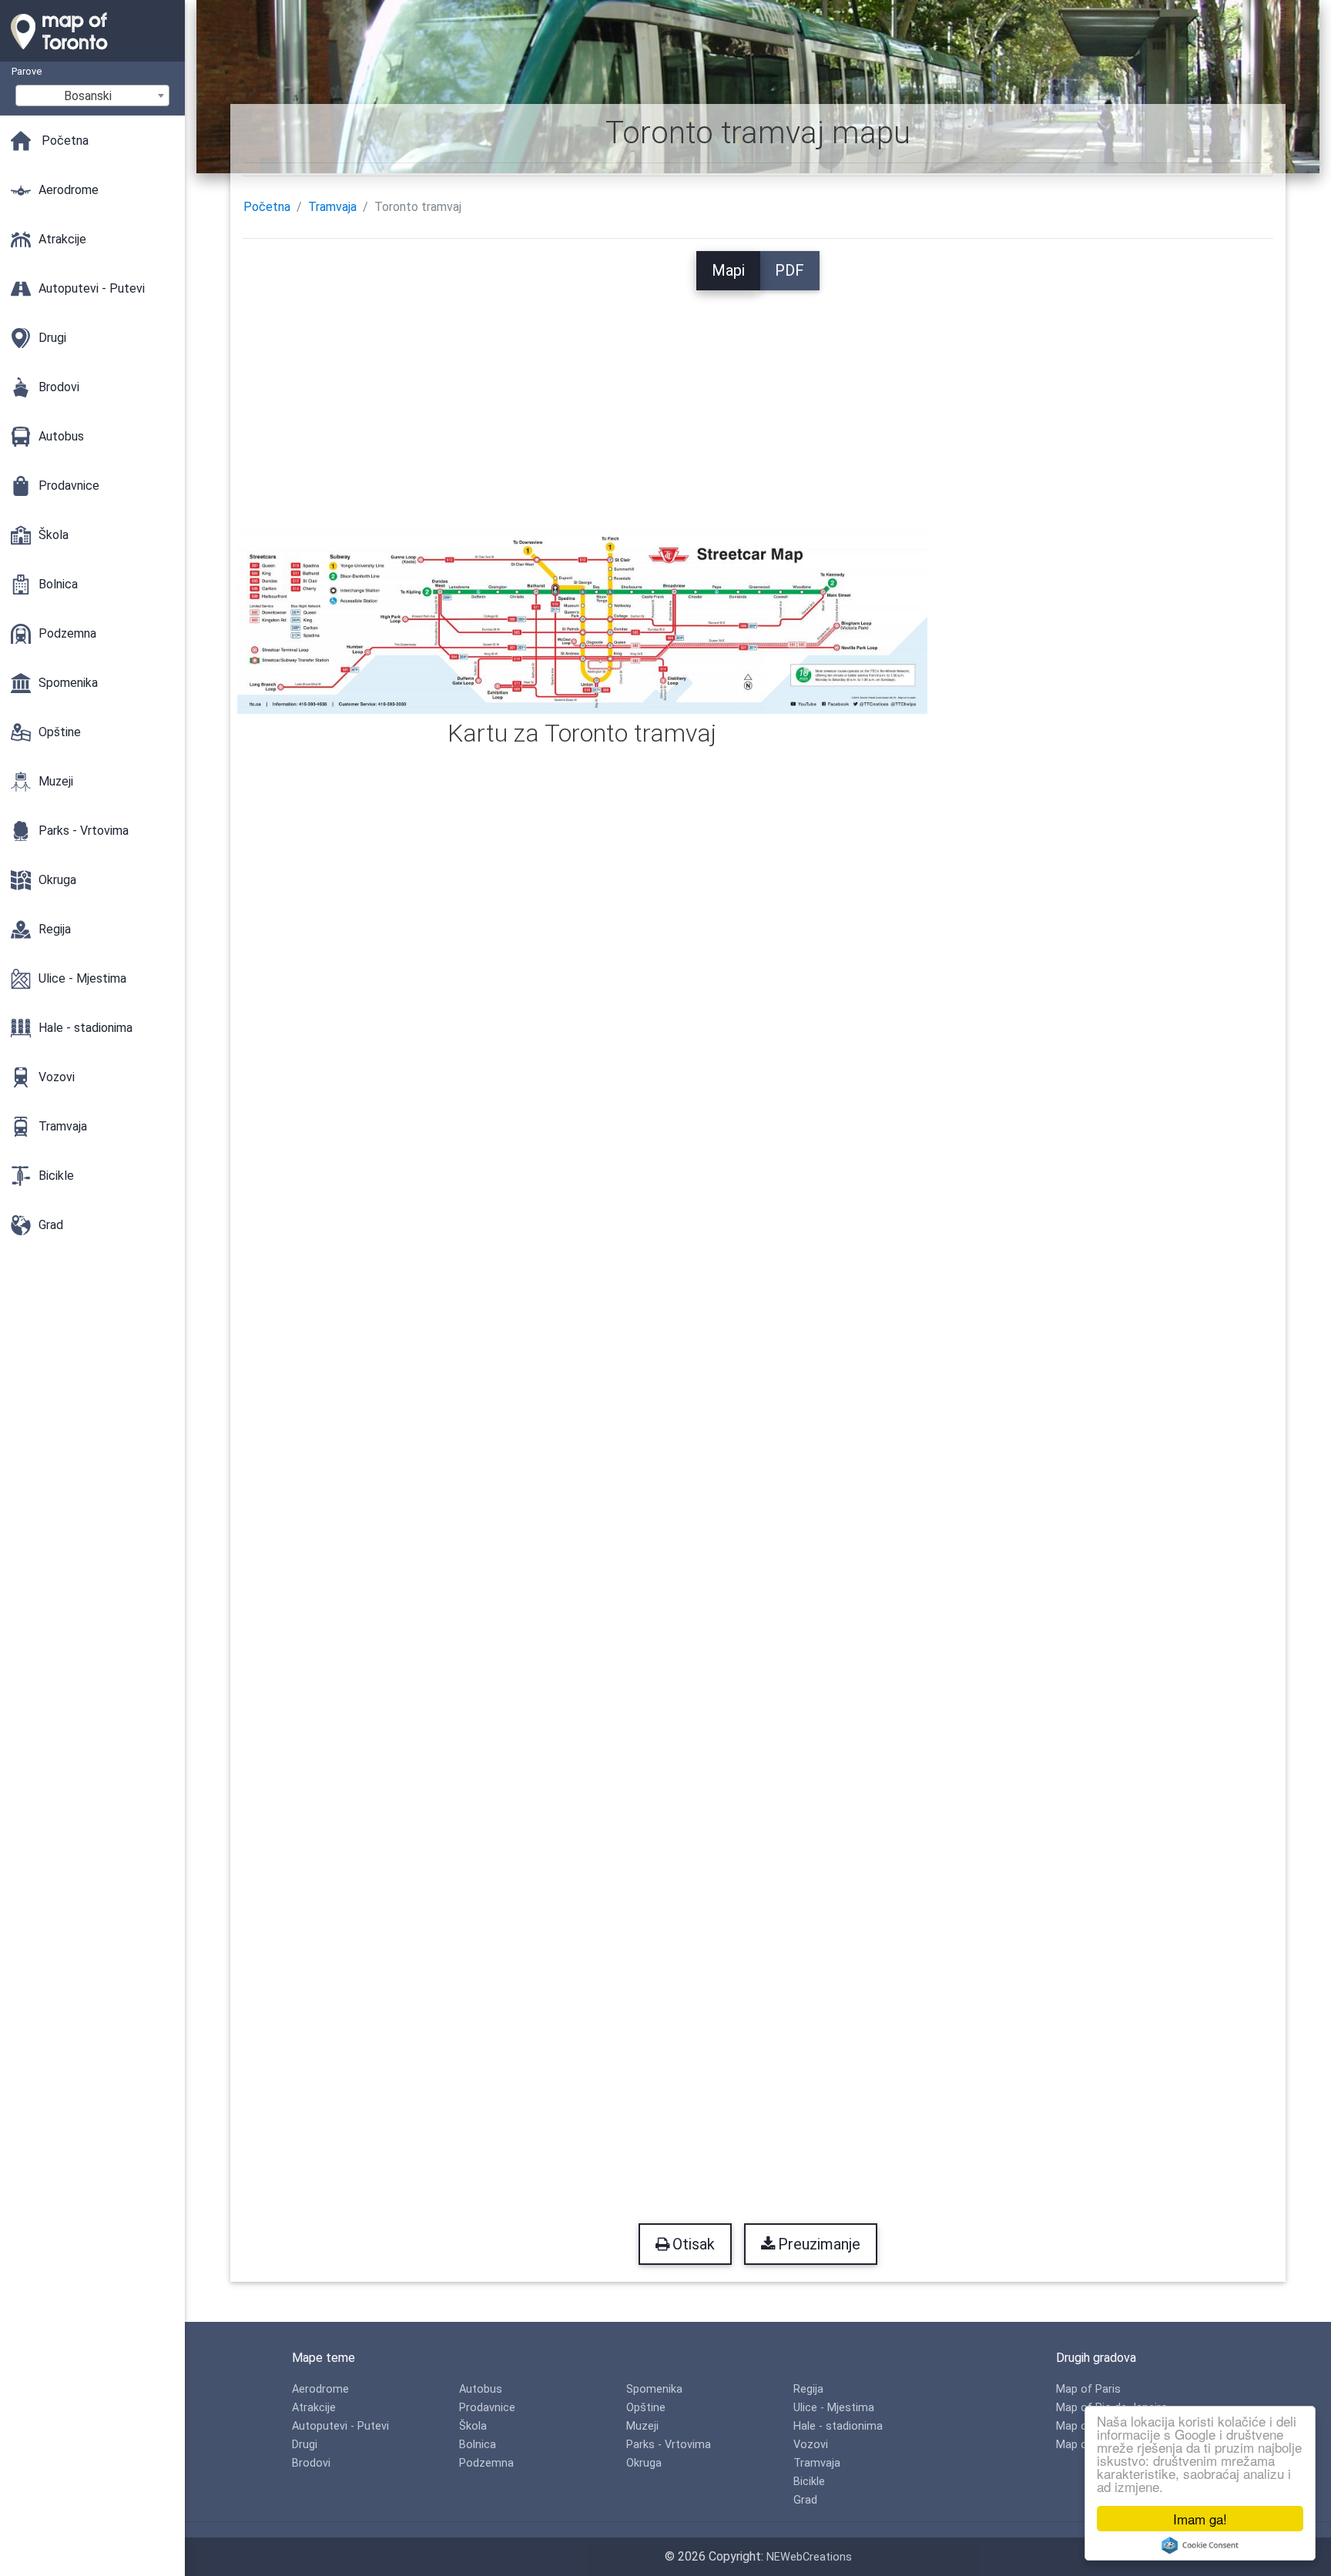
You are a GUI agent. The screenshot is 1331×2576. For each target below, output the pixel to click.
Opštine (646, 2408)
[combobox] (92, 95)
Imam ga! (1200, 2519)
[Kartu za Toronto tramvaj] (582, 620)
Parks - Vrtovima (669, 2445)
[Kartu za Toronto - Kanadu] (92, 54)
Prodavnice (487, 2408)
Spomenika (654, 2389)
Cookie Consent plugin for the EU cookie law (1200, 2545)
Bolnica (478, 2445)
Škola (473, 2426)
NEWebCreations (809, 2557)
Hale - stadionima (838, 2426)
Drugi (305, 2445)
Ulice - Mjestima (834, 2408)
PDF (790, 270)
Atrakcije (314, 2408)
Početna (267, 207)
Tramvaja (332, 207)
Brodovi (311, 2463)
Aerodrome (320, 2389)
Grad (805, 2500)
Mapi (728, 270)
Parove (27, 71)
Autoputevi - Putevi (340, 2426)
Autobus (481, 2389)
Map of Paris (1088, 2389)
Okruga (644, 2463)
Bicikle (809, 2482)
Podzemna (486, 2463)
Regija (808, 2389)
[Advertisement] (758, 398)
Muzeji (642, 2426)
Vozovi (811, 2445)
